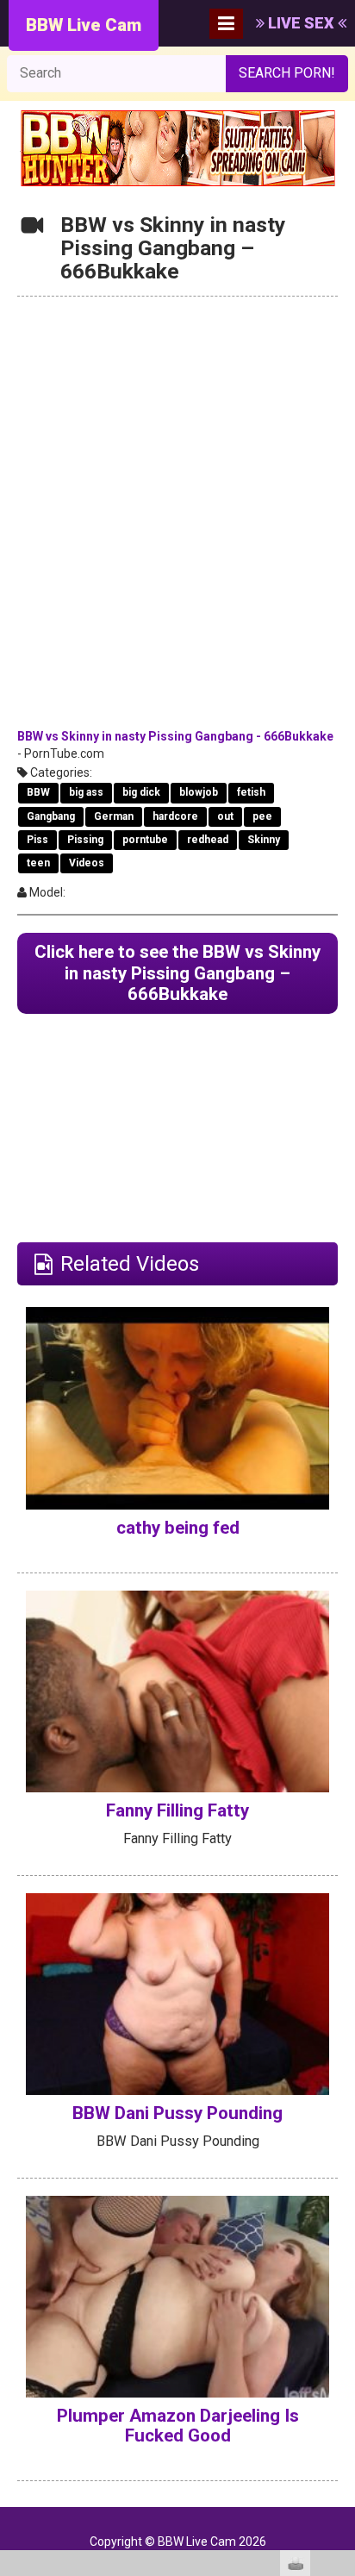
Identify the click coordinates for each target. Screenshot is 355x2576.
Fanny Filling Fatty (177, 1810)
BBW (38, 792)
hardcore (175, 816)
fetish (251, 792)
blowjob (199, 792)
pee (262, 816)
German (114, 816)
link (340, 2307)
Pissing (85, 840)
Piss (37, 840)
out (225, 816)
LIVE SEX (301, 23)
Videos (87, 863)
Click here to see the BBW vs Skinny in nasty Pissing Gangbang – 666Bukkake (177, 973)
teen (38, 863)
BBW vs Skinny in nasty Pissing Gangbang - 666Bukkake (175, 736)
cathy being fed (178, 1528)
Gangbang (51, 816)
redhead (208, 840)
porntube (145, 840)
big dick (141, 792)
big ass (86, 792)
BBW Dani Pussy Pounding (177, 2113)
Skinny (264, 840)
